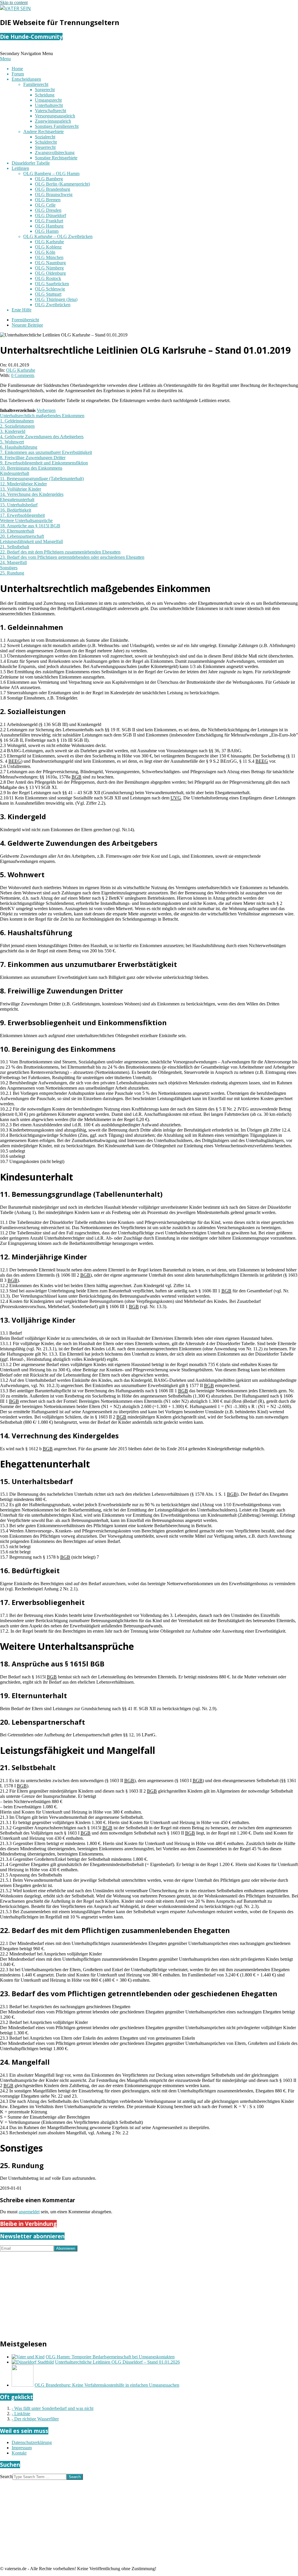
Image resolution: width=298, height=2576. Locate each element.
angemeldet (29, 2212)
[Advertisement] (149, 2292)
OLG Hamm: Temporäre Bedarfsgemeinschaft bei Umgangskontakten (110, 2357)
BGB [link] (77, 777)
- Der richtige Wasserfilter (35, 2419)
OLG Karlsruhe (21, 370)
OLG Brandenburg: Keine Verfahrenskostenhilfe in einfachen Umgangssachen (107, 2385)
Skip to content (14, 2)
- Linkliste (21, 2414)
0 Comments (23, 375)
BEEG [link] (15, 761)
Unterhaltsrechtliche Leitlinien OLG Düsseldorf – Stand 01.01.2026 (117, 2362)
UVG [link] (176, 798)
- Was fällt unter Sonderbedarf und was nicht (53, 2408)
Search (6, 2477)
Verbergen (46, 410)
